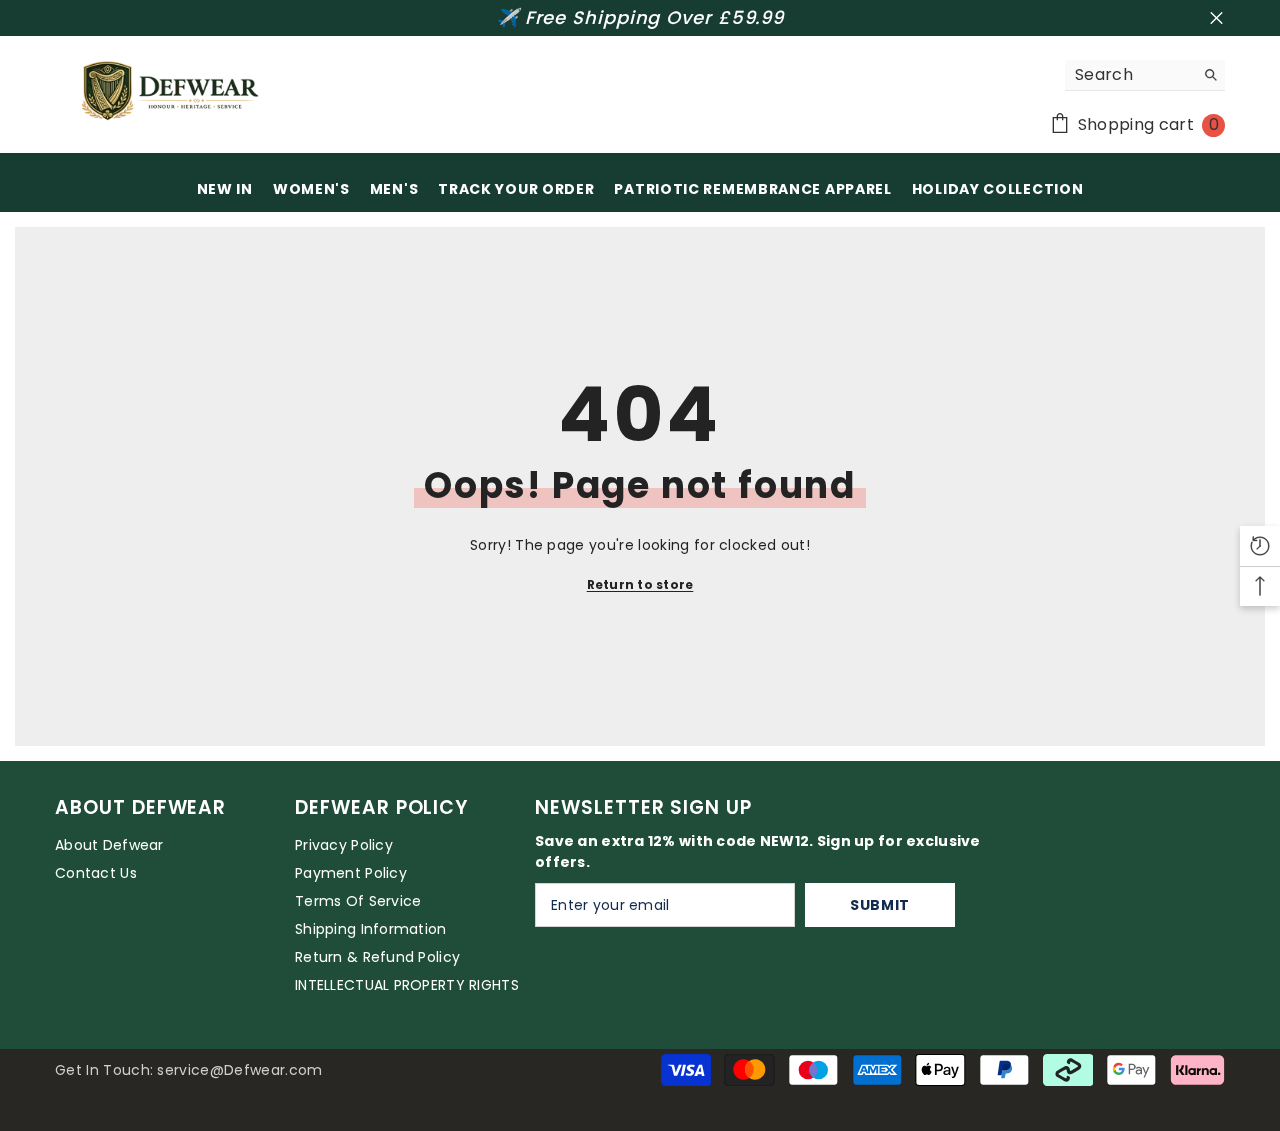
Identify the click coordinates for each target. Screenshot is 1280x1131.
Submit (880, 905)
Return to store (640, 584)
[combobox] (1129, 75)
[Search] (1145, 75)
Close (1216, 18)
